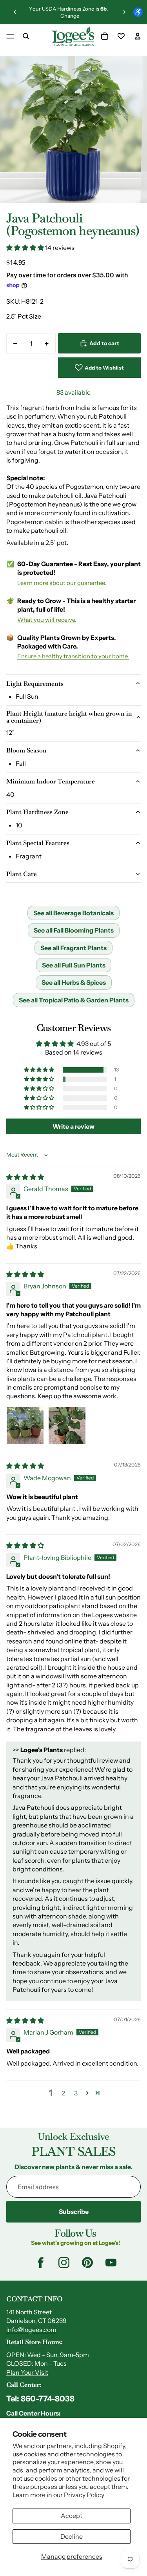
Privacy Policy (84, 2495)
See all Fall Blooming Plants (74, 930)
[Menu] (10, 36)
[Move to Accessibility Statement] (138, 12)
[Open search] (26, 36)
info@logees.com (31, 2330)
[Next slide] (124, 12)
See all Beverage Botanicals (73, 913)
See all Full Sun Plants (74, 965)
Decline (72, 2536)
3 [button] (76, 2093)
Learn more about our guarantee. (62, 583)
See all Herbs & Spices (74, 982)
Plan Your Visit (27, 2372)
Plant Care (22, 874)
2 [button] (63, 2093)
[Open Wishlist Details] (121, 36)
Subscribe (74, 2212)
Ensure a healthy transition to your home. (73, 656)
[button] (26, 248)
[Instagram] (64, 2263)
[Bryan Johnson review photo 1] (25, 1426)
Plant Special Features (38, 843)
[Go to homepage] (73, 36)
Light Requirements (35, 684)
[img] (25, 1177)
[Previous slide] (15, 12)
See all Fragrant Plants (73, 948)
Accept (72, 2516)
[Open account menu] (138, 36)
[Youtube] (111, 2263)
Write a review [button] (73, 1126)
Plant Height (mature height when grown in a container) (69, 717)
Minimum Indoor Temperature (51, 781)
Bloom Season (26, 750)
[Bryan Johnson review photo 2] (67, 1426)
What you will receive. (47, 620)
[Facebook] (40, 2263)
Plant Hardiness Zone (37, 812)
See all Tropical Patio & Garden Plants (74, 1000)
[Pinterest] (87, 2263)
